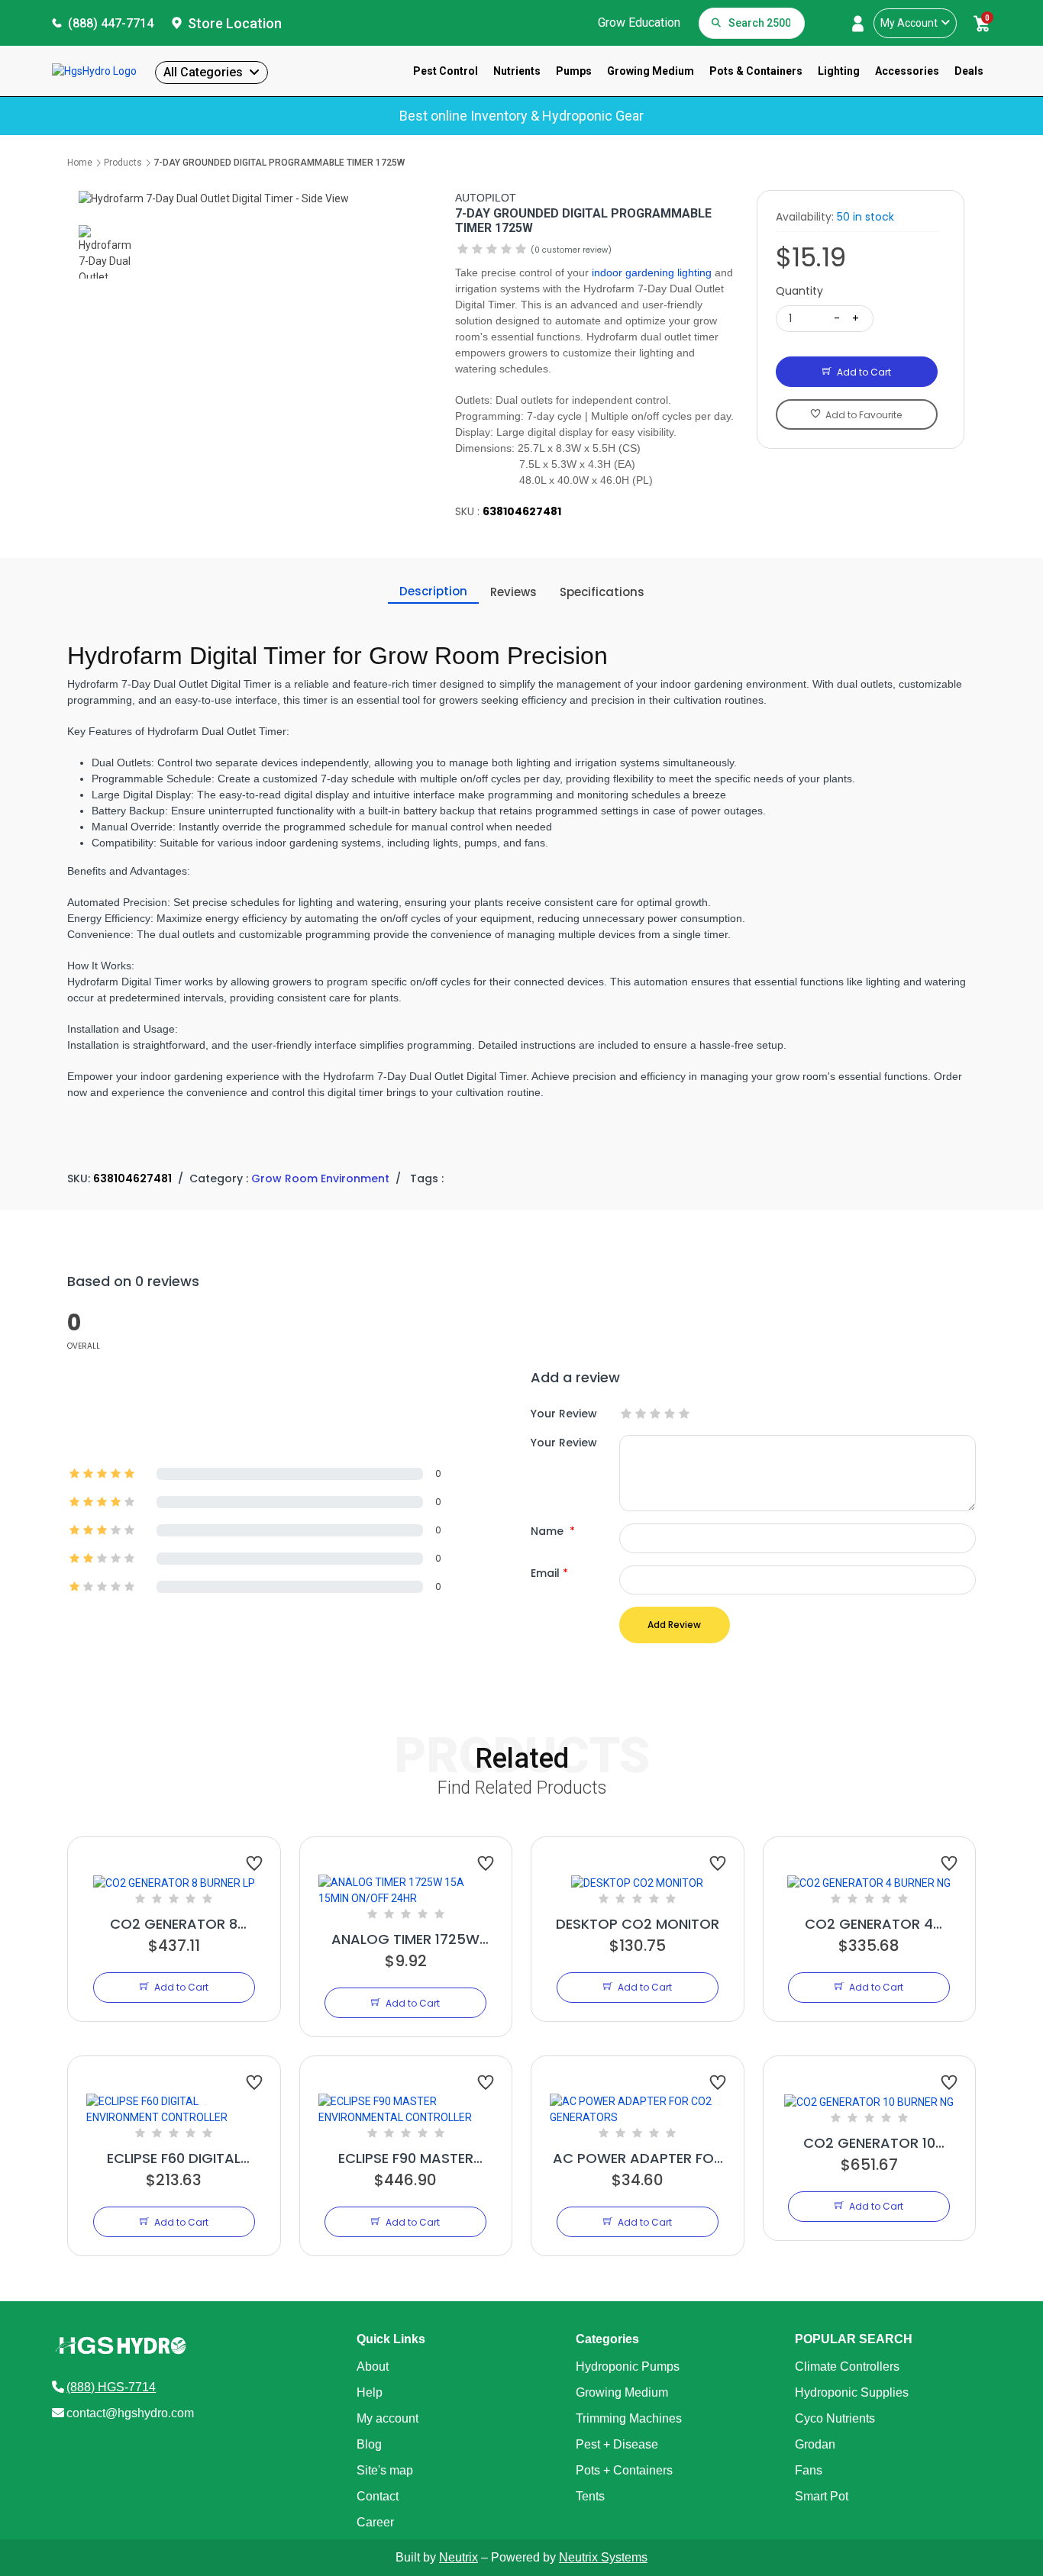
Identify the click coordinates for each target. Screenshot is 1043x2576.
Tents (590, 2496)
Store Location (235, 23)
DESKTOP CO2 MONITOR (638, 1924)
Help (370, 2392)
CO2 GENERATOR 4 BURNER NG (869, 1924)
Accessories (907, 71)
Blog (369, 2444)
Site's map (385, 2470)
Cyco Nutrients (835, 2418)
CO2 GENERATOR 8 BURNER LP (174, 1924)
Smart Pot (822, 2496)
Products (123, 163)
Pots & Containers (756, 71)
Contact (378, 2496)
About (373, 2366)
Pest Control (446, 71)
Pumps (574, 71)
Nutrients (517, 71)
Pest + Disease (617, 2444)
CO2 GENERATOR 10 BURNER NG (869, 2143)
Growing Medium (651, 71)
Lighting (839, 71)
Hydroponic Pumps (628, 2366)
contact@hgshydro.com (130, 2413)
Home (80, 163)
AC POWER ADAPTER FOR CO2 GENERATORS (638, 2158)
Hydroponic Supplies (852, 2392)
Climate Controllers (847, 2366)
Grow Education (639, 23)
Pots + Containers (624, 2470)
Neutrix (459, 2557)
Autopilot (486, 198)
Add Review (674, 1625)
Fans (809, 2470)
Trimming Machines (629, 2418)
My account (387, 2418)
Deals (969, 71)
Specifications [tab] (602, 592)
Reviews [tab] (513, 592)
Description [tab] (433, 591)
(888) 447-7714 (111, 23)
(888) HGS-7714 (111, 2387)
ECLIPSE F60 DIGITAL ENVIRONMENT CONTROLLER (174, 2158)
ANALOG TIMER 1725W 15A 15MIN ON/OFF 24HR (405, 1939)
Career (375, 2522)
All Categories (203, 72)
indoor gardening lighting (652, 272)
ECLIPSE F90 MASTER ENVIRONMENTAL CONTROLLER (406, 2158)
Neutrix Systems (603, 2557)
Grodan (815, 2444)
